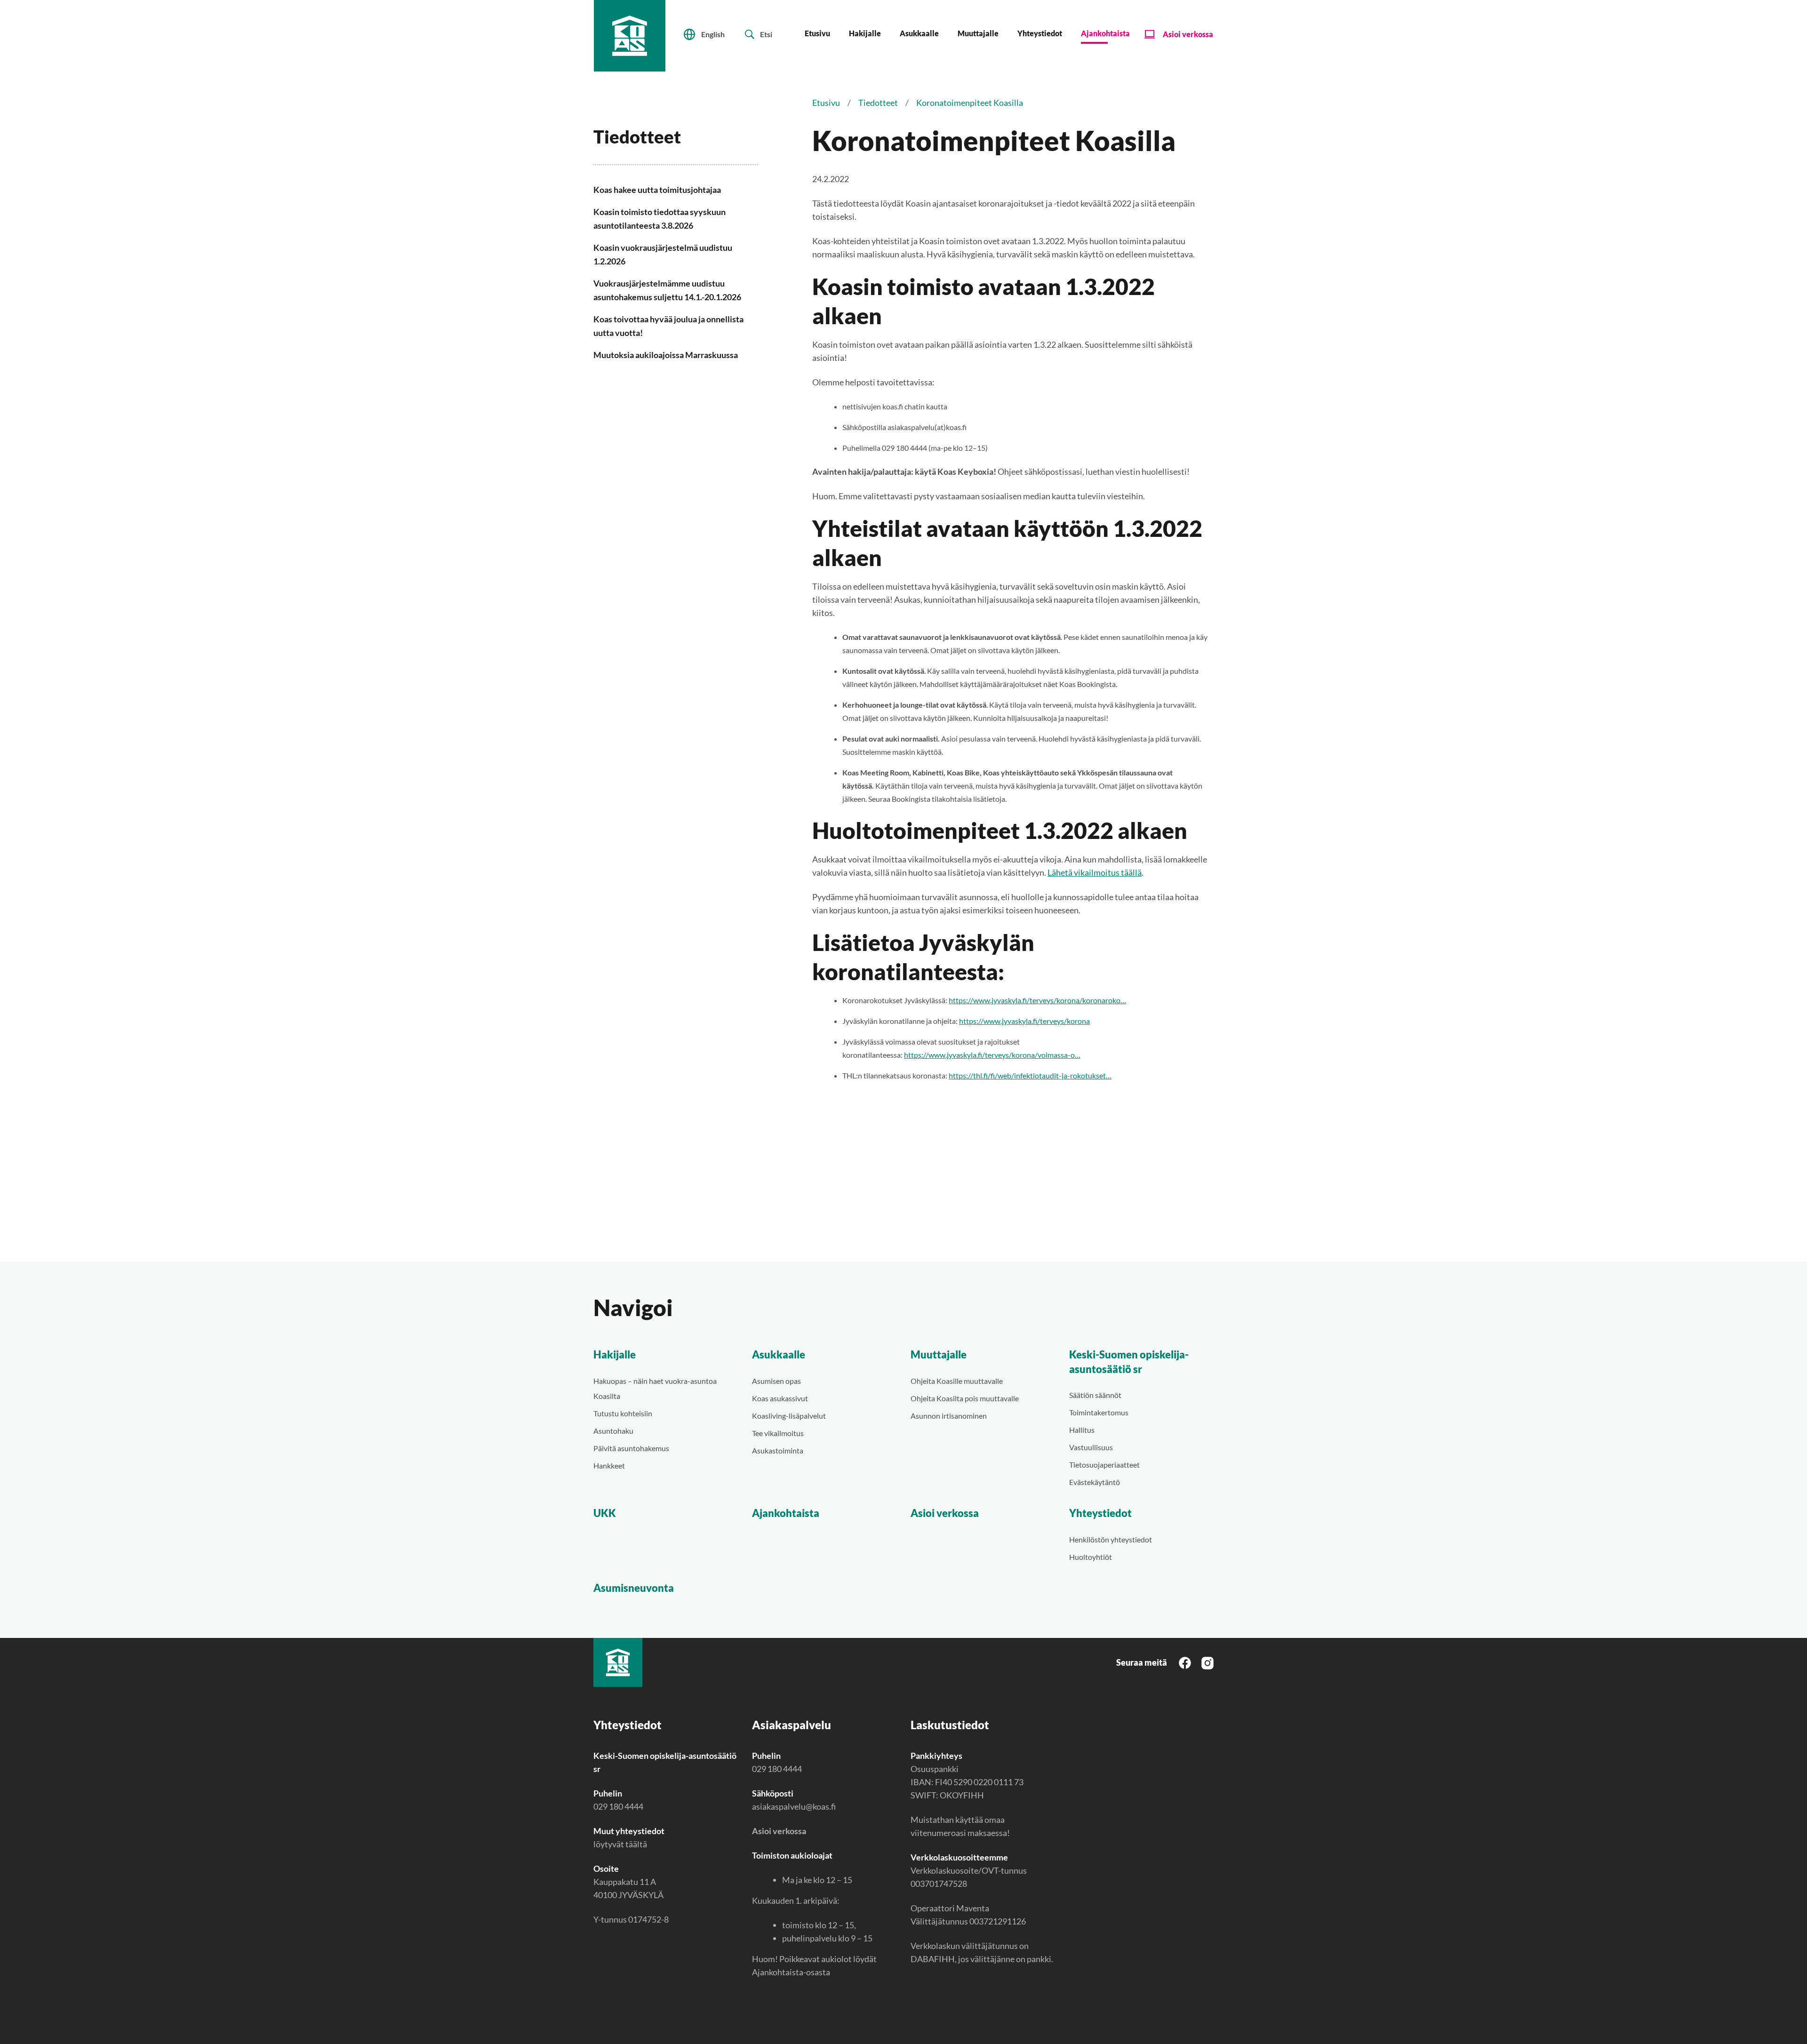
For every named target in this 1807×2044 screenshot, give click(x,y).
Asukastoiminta (778, 1450)
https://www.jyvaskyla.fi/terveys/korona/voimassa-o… (992, 1055)
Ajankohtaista (1105, 33)
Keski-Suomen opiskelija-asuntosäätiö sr (1129, 1362)
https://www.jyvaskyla (995, 1021)
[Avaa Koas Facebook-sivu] (1185, 1662)
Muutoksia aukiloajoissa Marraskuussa (666, 355)
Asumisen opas (776, 1381)
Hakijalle (865, 33)
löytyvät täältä (620, 1844)
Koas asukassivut (780, 1398)
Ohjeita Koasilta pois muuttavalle (965, 1398)
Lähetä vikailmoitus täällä (1095, 872)
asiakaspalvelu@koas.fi (794, 1806)
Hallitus (1082, 1430)
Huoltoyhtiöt (1091, 1557)
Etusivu (817, 33)
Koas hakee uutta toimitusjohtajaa (657, 190)
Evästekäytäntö (1095, 1482)
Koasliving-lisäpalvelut (789, 1416)
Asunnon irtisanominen (949, 1416)
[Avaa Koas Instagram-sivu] (1207, 1662)
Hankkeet (609, 1465)
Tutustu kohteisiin (623, 1413)
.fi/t (1037, 1021)
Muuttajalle (978, 33)
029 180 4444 (618, 1806)
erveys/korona (1066, 1021)
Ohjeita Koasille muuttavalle (957, 1381)
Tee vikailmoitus (778, 1433)
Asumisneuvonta (634, 1588)
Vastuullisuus (1091, 1447)
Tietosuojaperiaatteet (1104, 1465)
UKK (605, 1513)
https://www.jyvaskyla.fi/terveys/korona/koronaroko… (1037, 1000)
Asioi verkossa (1188, 34)
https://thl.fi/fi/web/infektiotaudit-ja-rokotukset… (1030, 1075)
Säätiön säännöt (1095, 1395)
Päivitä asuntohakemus (631, 1448)
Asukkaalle (919, 33)
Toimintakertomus (1099, 1412)
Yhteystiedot (1040, 33)
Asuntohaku (613, 1431)
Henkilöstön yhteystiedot (1111, 1539)
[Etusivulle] (630, 36)
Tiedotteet (878, 103)
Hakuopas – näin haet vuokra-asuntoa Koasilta (655, 1388)
